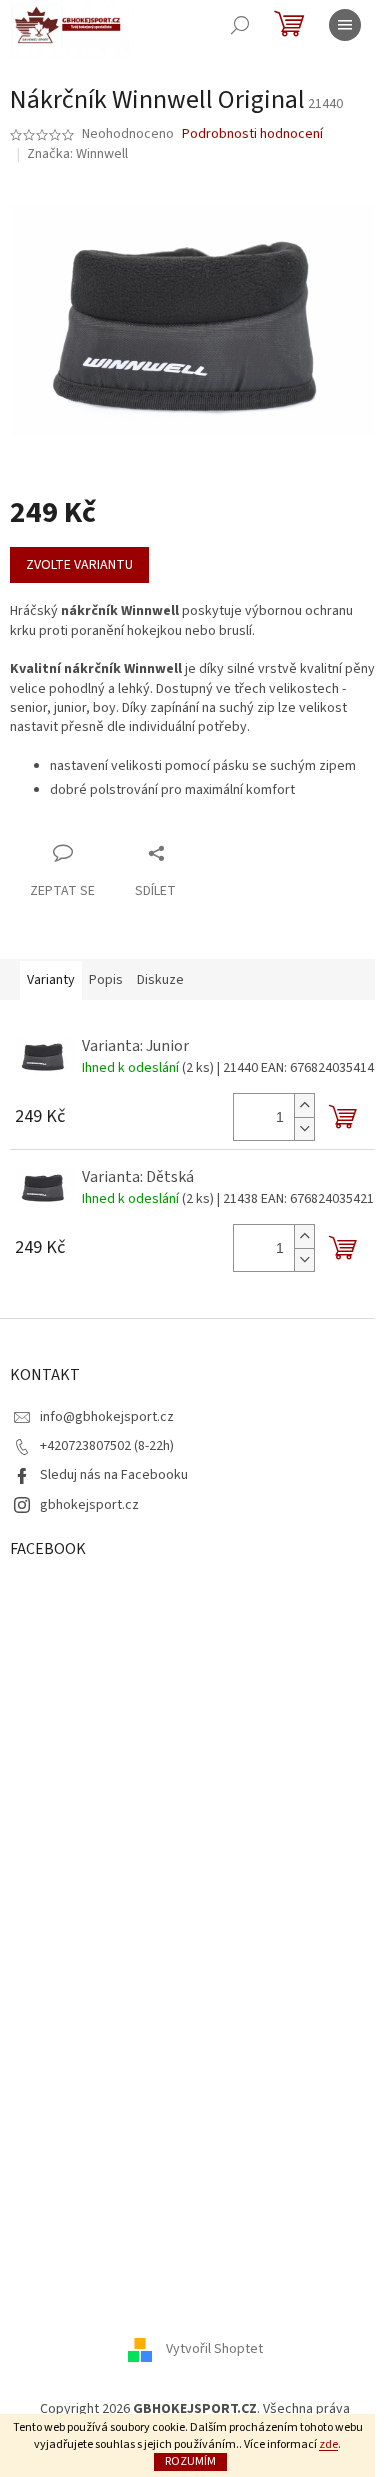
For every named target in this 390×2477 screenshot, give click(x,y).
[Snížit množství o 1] (304, 1128)
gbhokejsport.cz (89, 1505)
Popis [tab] (106, 980)
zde (328, 2444)
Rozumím (190, 2461)
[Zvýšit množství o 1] (304, 1105)
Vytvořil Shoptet (214, 2349)
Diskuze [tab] (160, 980)
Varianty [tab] (51, 980)
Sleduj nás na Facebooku (114, 1475)
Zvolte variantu (79, 565)
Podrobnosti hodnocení (252, 134)
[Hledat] (240, 25)
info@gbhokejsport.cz (107, 1417)
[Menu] (345, 25)
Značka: (77, 154)
